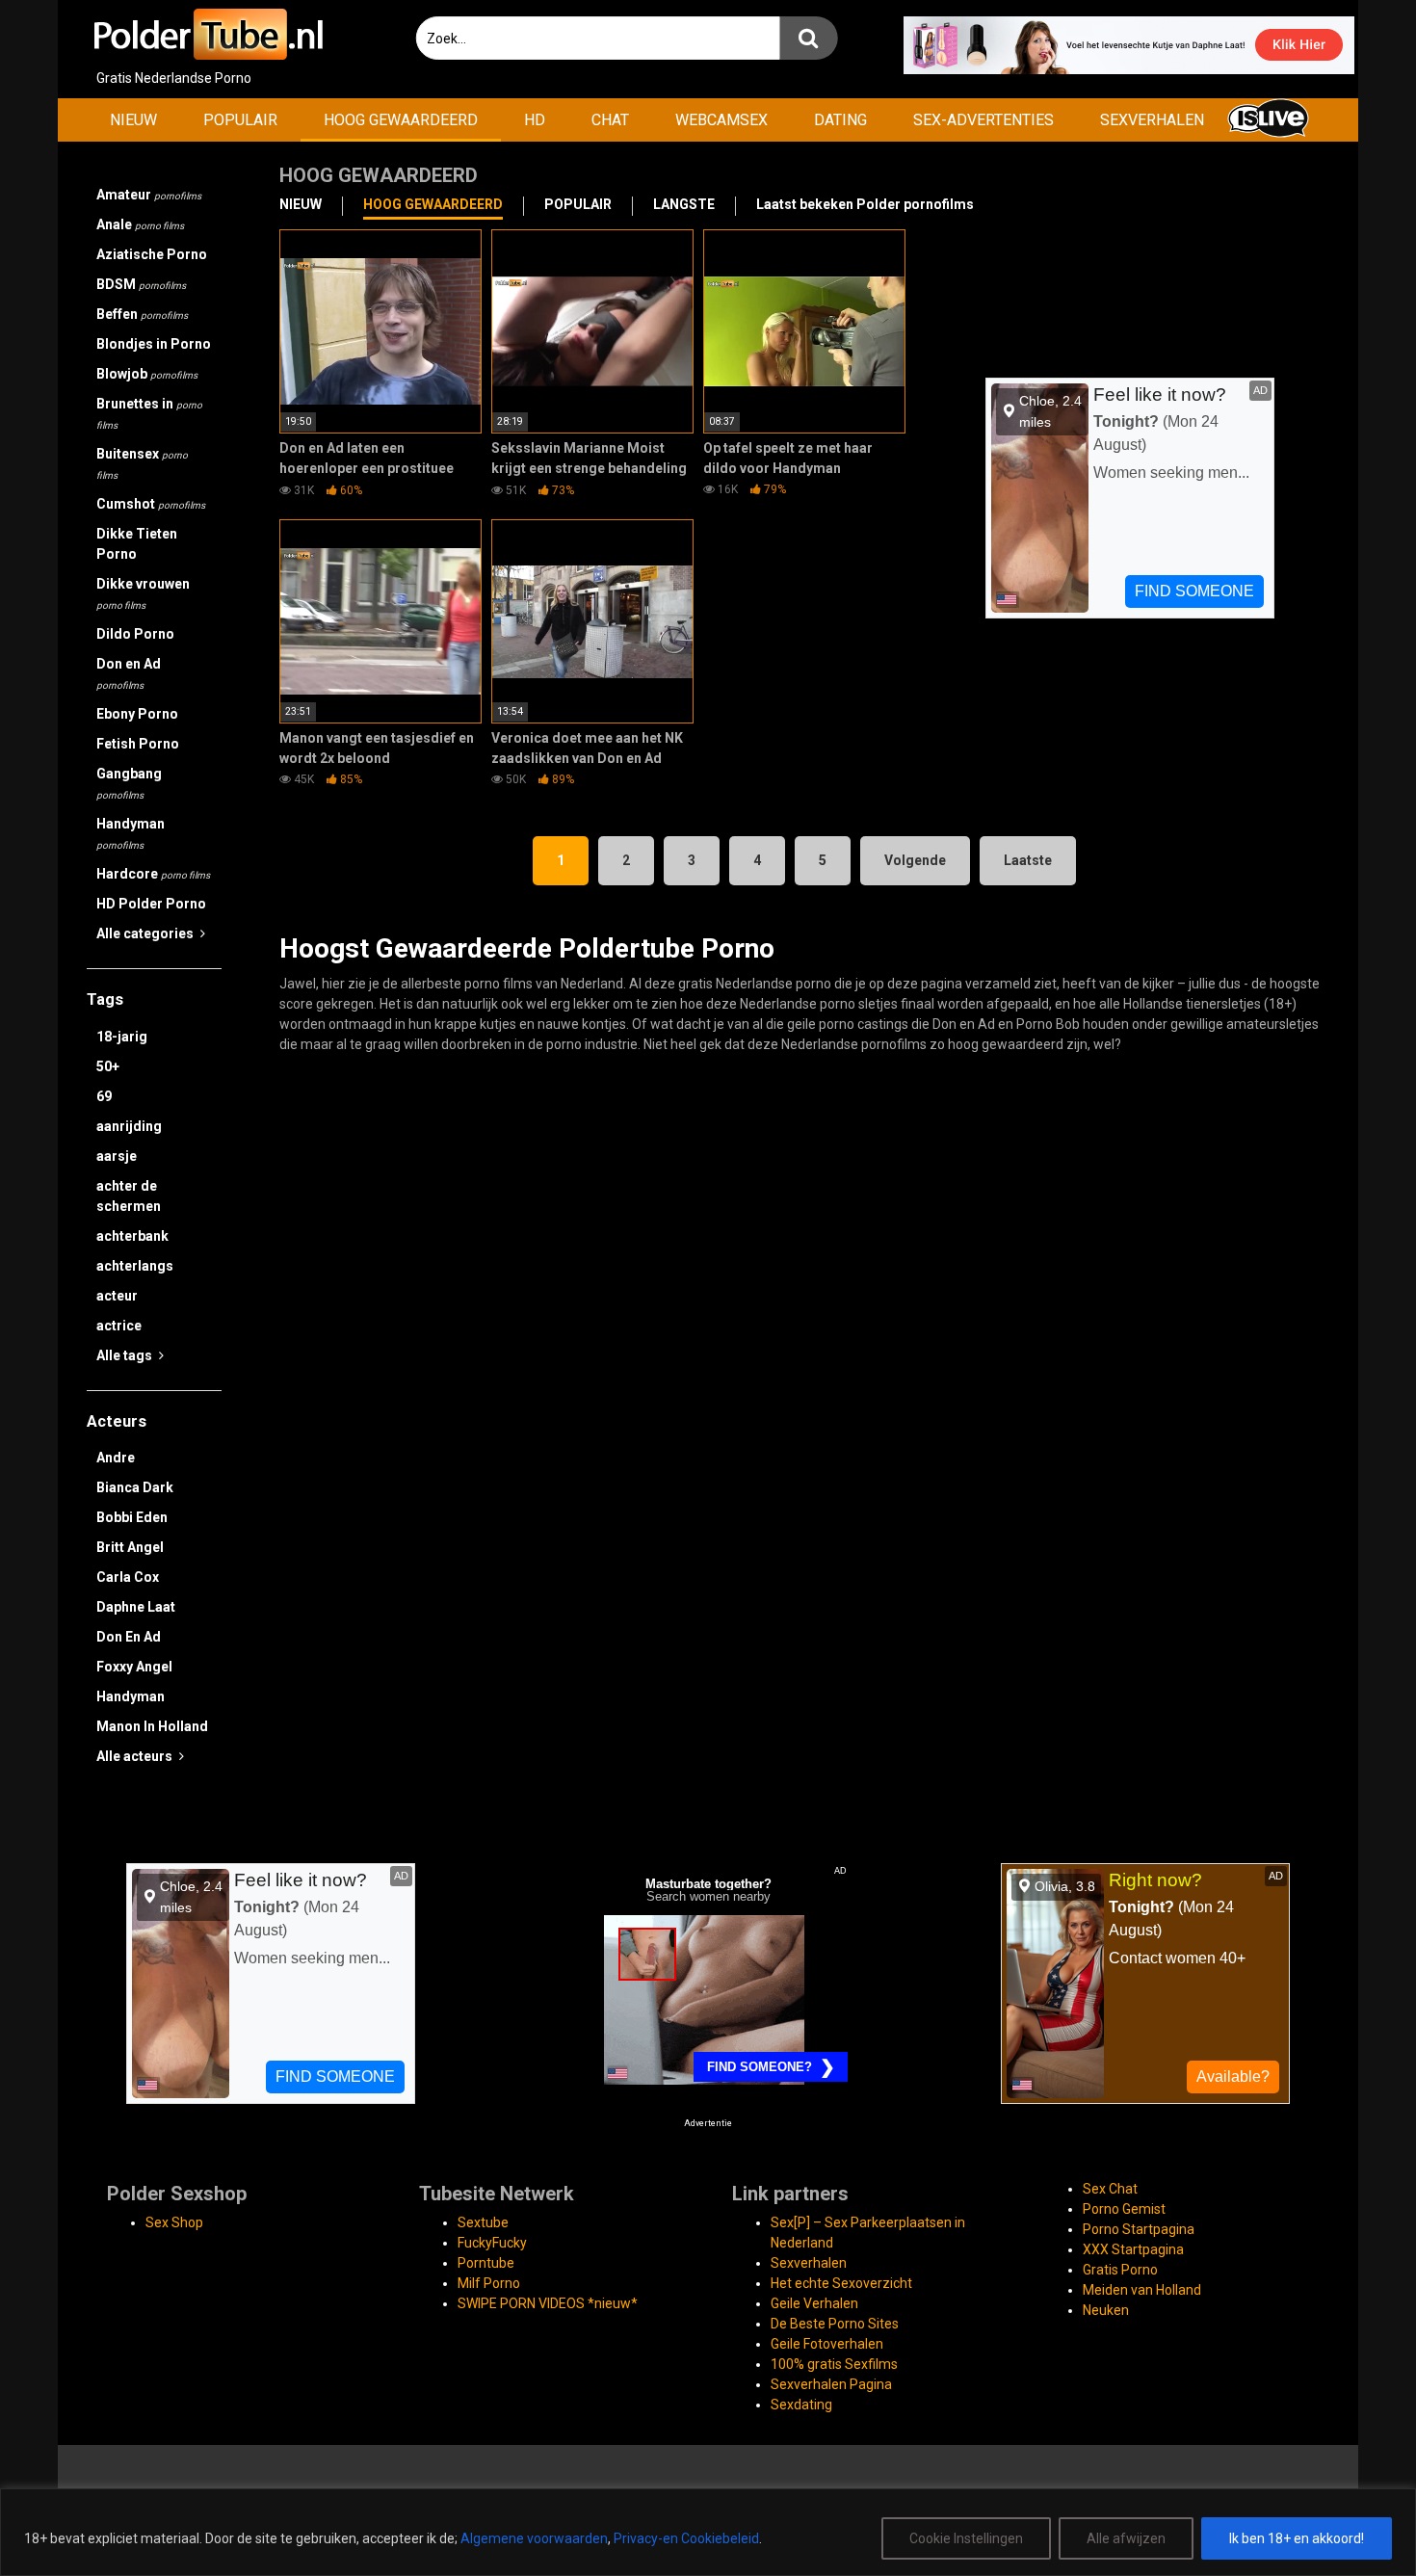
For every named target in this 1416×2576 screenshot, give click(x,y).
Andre (116, 1458)
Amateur (149, 195)
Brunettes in (149, 413)
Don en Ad (129, 673)
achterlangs (135, 1266)
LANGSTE (684, 204)
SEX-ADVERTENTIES (983, 120)
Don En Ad (129, 1637)
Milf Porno (489, 2283)
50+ (108, 1066)
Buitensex (142, 463)
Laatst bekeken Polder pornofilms (865, 204)
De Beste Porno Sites (835, 2324)
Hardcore (153, 874)
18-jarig (122, 1037)
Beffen (142, 314)
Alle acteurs (136, 1756)
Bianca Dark (135, 1487)
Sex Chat (1110, 2189)
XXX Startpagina (1133, 2249)
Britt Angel (130, 1547)
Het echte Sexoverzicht (841, 2283)
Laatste (1028, 860)
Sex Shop (174, 2222)
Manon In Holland (152, 1726)
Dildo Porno (135, 634)
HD (535, 120)
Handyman (131, 833)
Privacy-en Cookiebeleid (686, 2538)
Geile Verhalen (814, 2303)
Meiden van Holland (1142, 2290)
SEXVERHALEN (1152, 120)
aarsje (117, 1156)
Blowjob (147, 374)
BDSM (141, 284)
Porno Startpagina (1139, 2229)
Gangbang (129, 783)
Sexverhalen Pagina (831, 2384)
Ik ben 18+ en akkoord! (1297, 2538)
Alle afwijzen (1126, 2538)
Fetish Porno (138, 744)
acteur (117, 1296)
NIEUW (133, 120)
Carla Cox (128, 1577)
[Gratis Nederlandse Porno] (207, 34)
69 (104, 1096)
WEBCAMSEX (721, 120)
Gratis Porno (1120, 2270)
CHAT (610, 120)
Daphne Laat (136, 1607)
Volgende (915, 860)
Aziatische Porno (152, 254)
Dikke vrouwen (143, 593)
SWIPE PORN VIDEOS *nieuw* (548, 2303)
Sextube (483, 2222)
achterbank (132, 1236)
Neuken (1106, 2310)
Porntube (486, 2263)
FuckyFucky (492, 2243)
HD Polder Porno (151, 904)
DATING (840, 120)
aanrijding (129, 1126)
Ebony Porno (137, 714)
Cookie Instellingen (966, 2538)
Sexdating (801, 2405)
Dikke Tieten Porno (137, 544)
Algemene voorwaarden (534, 2538)
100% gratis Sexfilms (834, 2364)
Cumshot (151, 504)
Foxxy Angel (134, 1667)
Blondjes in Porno (154, 344)
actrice (119, 1326)
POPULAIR (240, 120)
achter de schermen (129, 1196)
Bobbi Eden (132, 1517)
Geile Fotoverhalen (827, 2344)
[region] (708, 2532)
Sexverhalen (809, 2263)
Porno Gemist (1124, 2209)
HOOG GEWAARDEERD (401, 120)
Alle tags (126, 1355)
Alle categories (146, 933)
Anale (140, 224)
